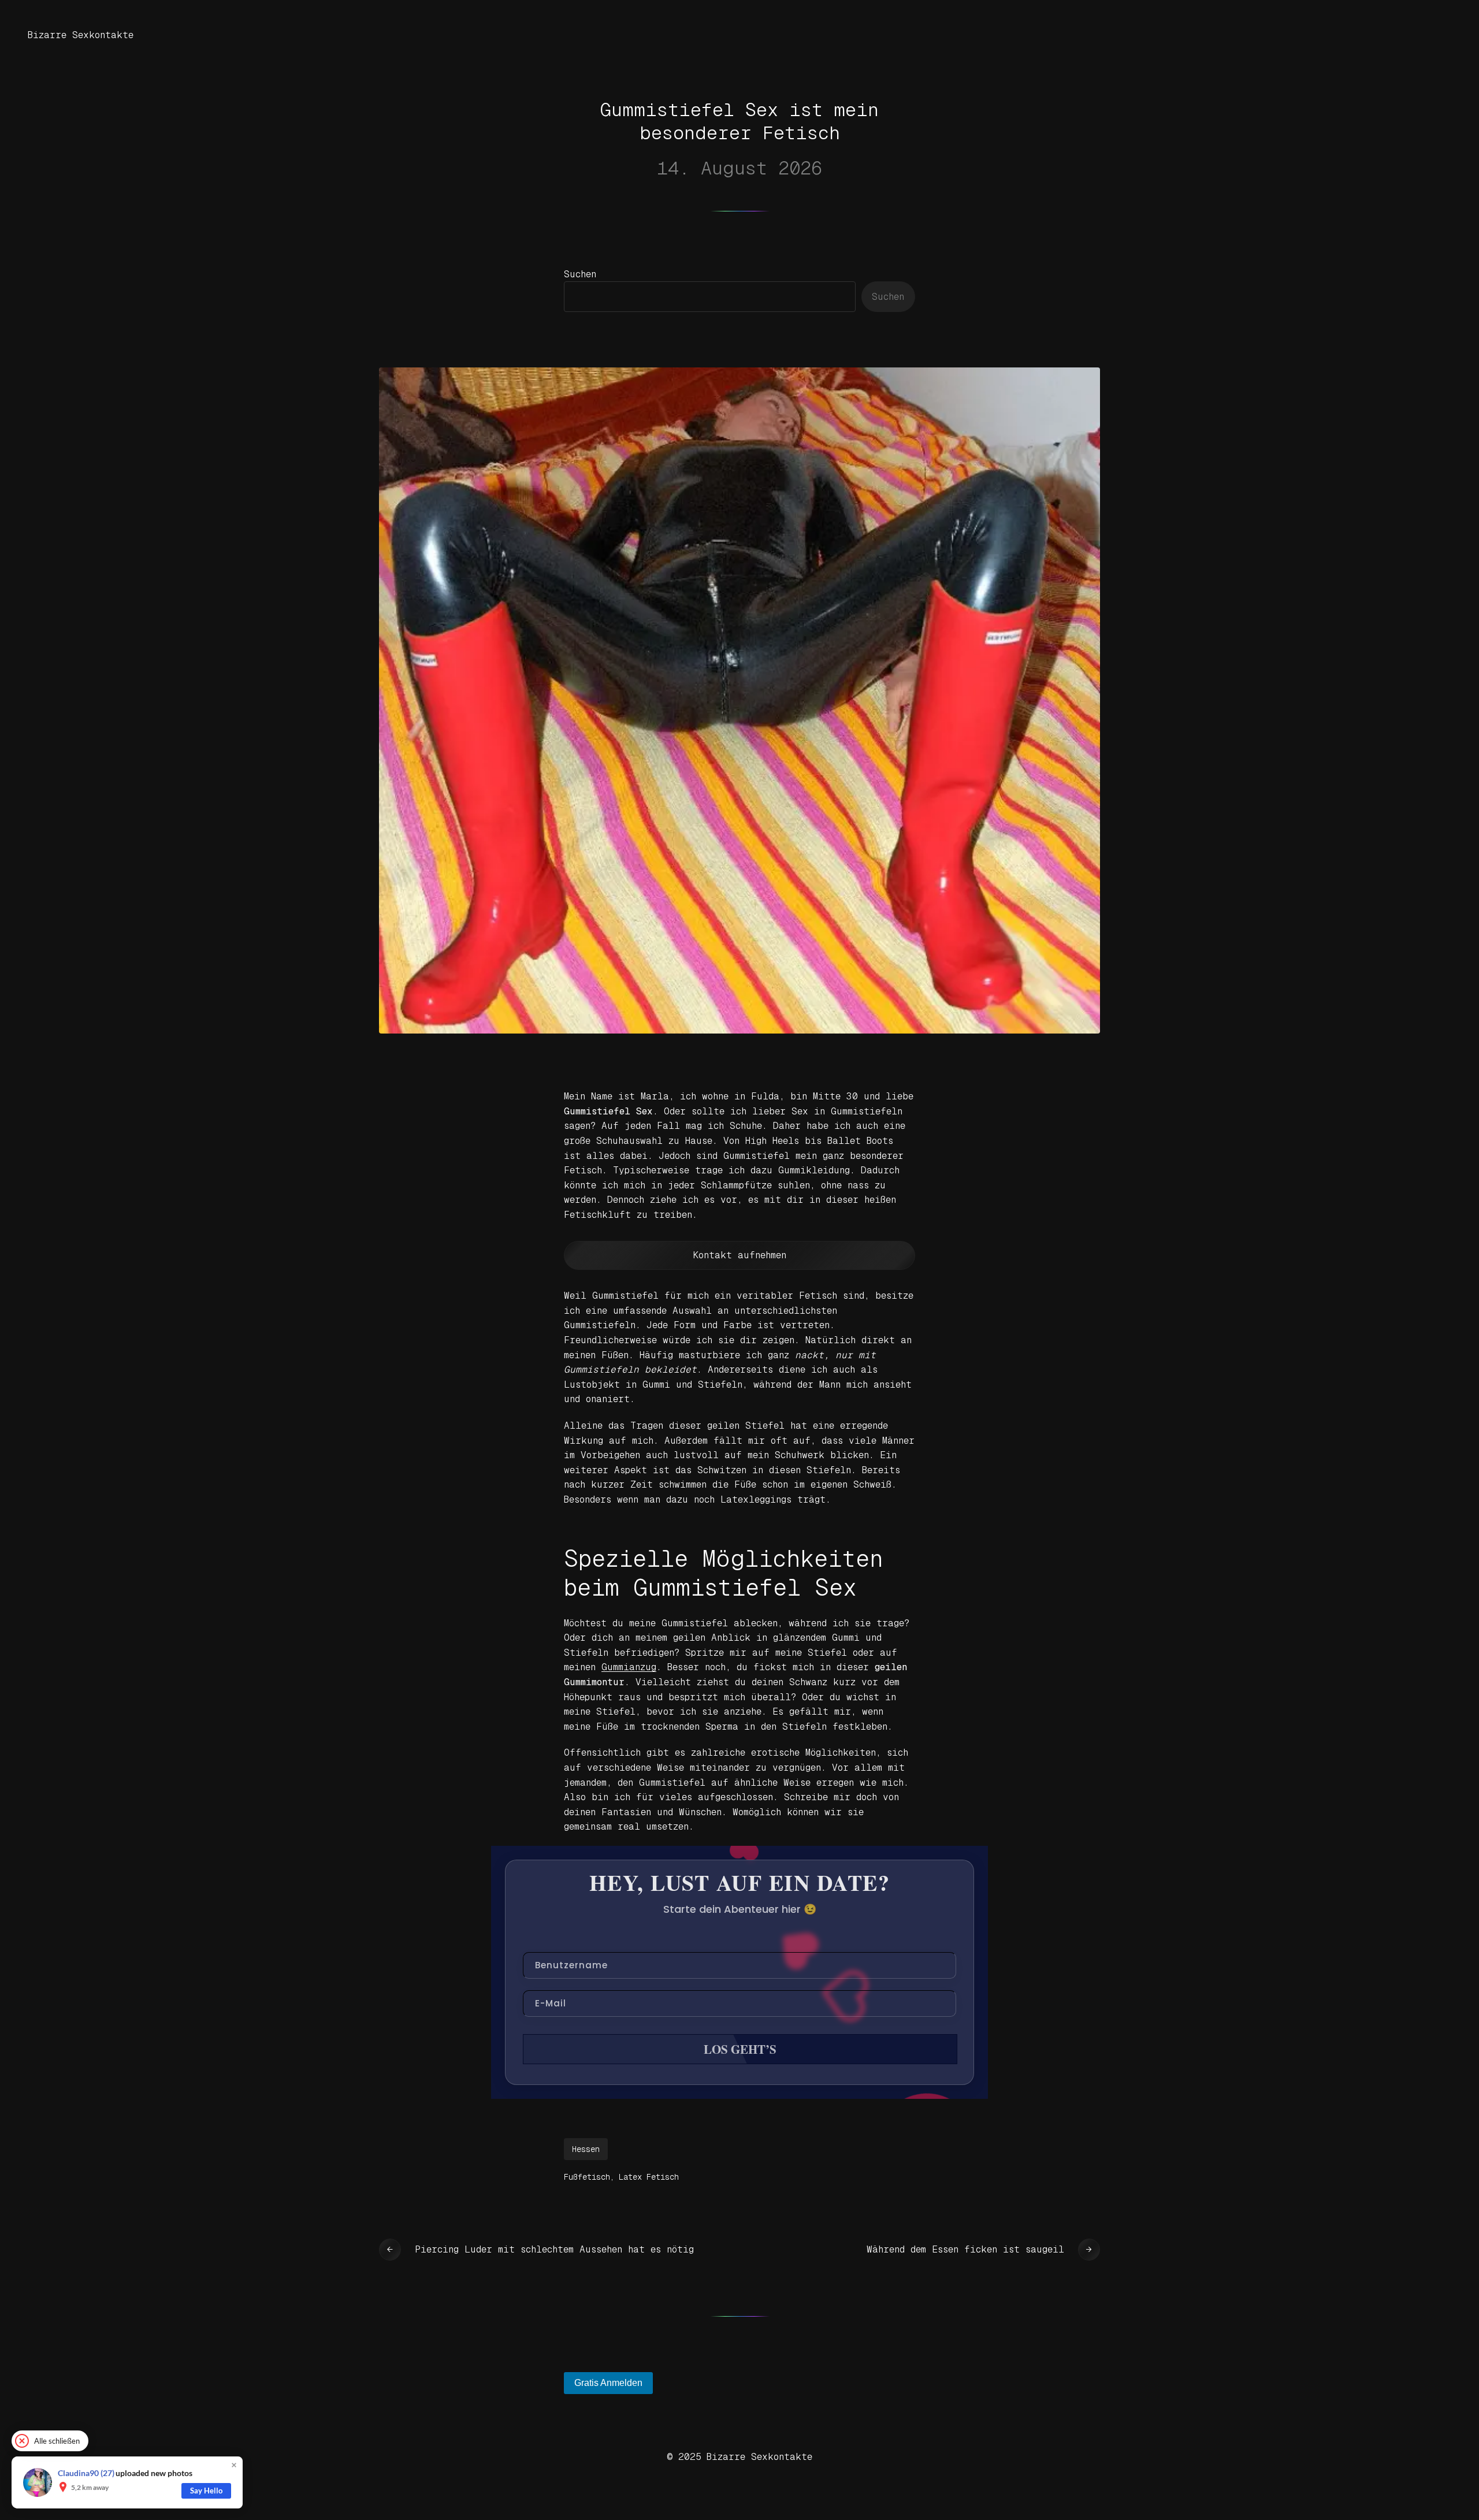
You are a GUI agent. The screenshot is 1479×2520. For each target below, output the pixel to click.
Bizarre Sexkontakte (81, 35)
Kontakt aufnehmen (740, 1255)
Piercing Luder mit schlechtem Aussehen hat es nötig (554, 2249)
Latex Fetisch (649, 2177)
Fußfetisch (587, 2177)
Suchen (580, 274)
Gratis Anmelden (608, 2383)
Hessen (586, 2149)
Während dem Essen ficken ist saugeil (965, 2249)
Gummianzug (629, 1667)
